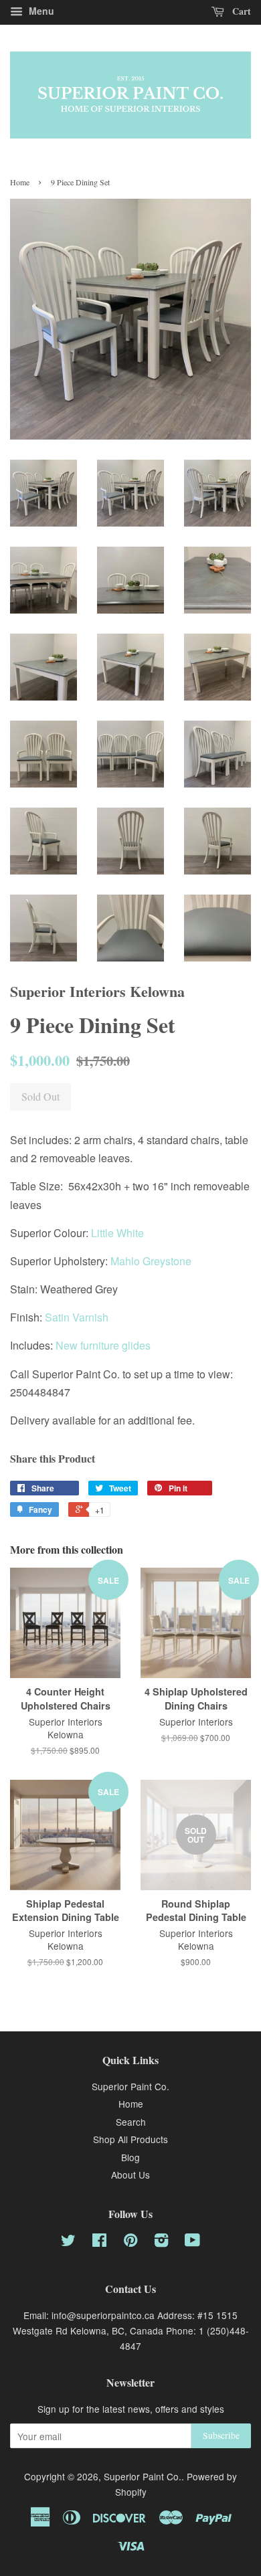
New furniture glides (103, 1345)
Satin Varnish (77, 1317)
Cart (240, 11)
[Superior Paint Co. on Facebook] (99, 2242)
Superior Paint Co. (130, 2086)
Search (131, 2122)
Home (20, 182)
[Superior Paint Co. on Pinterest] (130, 2242)
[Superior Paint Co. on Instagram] (161, 2242)
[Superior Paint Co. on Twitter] (68, 2242)
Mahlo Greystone (151, 1261)
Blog (130, 2157)
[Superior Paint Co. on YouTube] (192, 2242)
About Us (130, 2175)
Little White (117, 1233)
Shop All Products (130, 2139)
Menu (40, 11)
